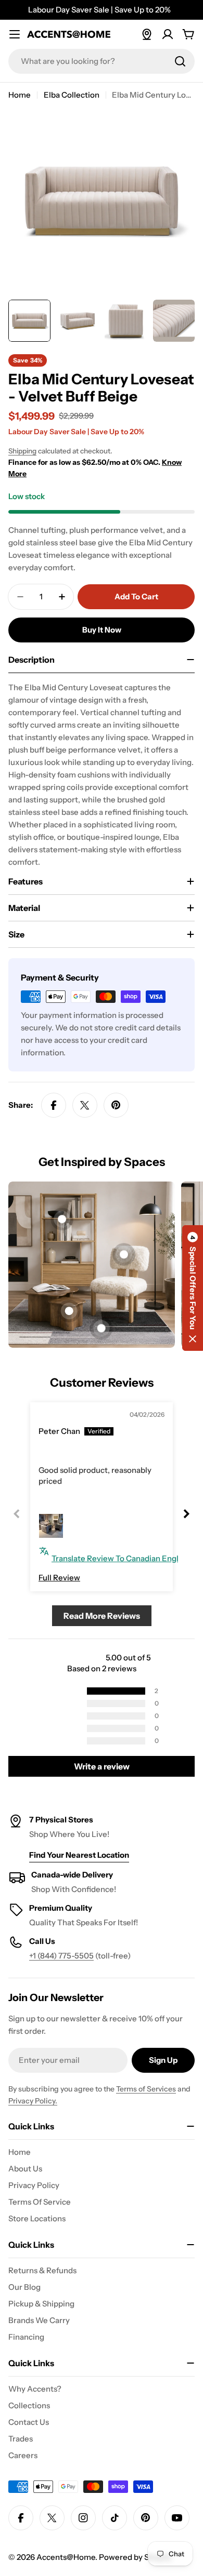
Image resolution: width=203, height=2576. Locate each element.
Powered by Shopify (135, 2557)
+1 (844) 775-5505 (61, 1956)
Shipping (22, 451)
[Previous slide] (17, 1514)
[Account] (168, 34)
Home (20, 95)
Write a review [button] (102, 1766)
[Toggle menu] (15, 34)
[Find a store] (147, 34)
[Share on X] (85, 1105)
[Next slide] (186, 1514)
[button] (193, 1288)
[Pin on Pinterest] (116, 1105)
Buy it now (102, 630)
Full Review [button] (59, 1578)
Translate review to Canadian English (120, 1558)
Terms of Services (146, 2089)
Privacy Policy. (33, 2101)
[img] (62, 1416)
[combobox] (102, 61)
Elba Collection (72, 95)
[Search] (180, 61)
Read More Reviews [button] (102, 1616)
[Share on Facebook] (54, 1105)
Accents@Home (66, 2557)
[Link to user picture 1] (51, 1526)
